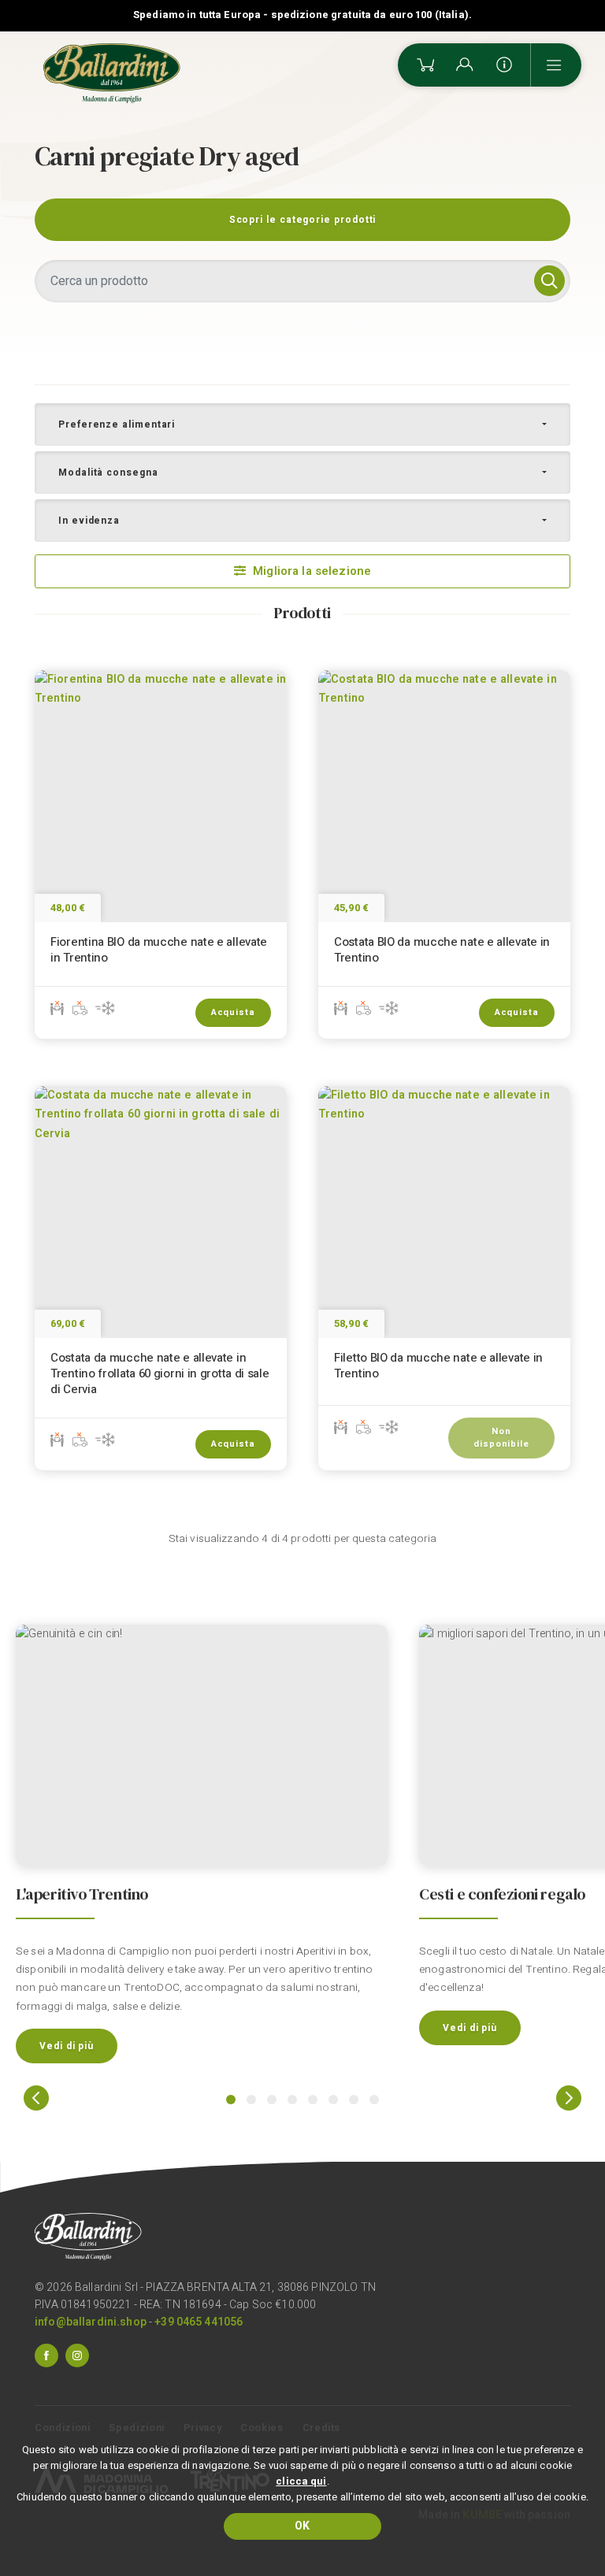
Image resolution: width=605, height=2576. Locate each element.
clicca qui (301, 2481)
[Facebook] (46, 2355)
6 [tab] (333, 2100)
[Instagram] (77, 2355)
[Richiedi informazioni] (504, 65)
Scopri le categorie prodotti (303, 220)
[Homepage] (112, 73)
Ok (302, 2526)
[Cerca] (549, 281)
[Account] (465, 65)
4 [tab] (292, 2100)
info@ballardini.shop (91, 2322)
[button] (302, 424)
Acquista (233, 1012)
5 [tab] (313, 2100)
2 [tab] (251, 2100)
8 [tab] (374, 2100)
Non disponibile (501, 1438)
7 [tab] (354, 2100)
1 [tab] (231, 2100)
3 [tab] (272, 2100)
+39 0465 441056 (199, 2322)
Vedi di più (67, 2046)
